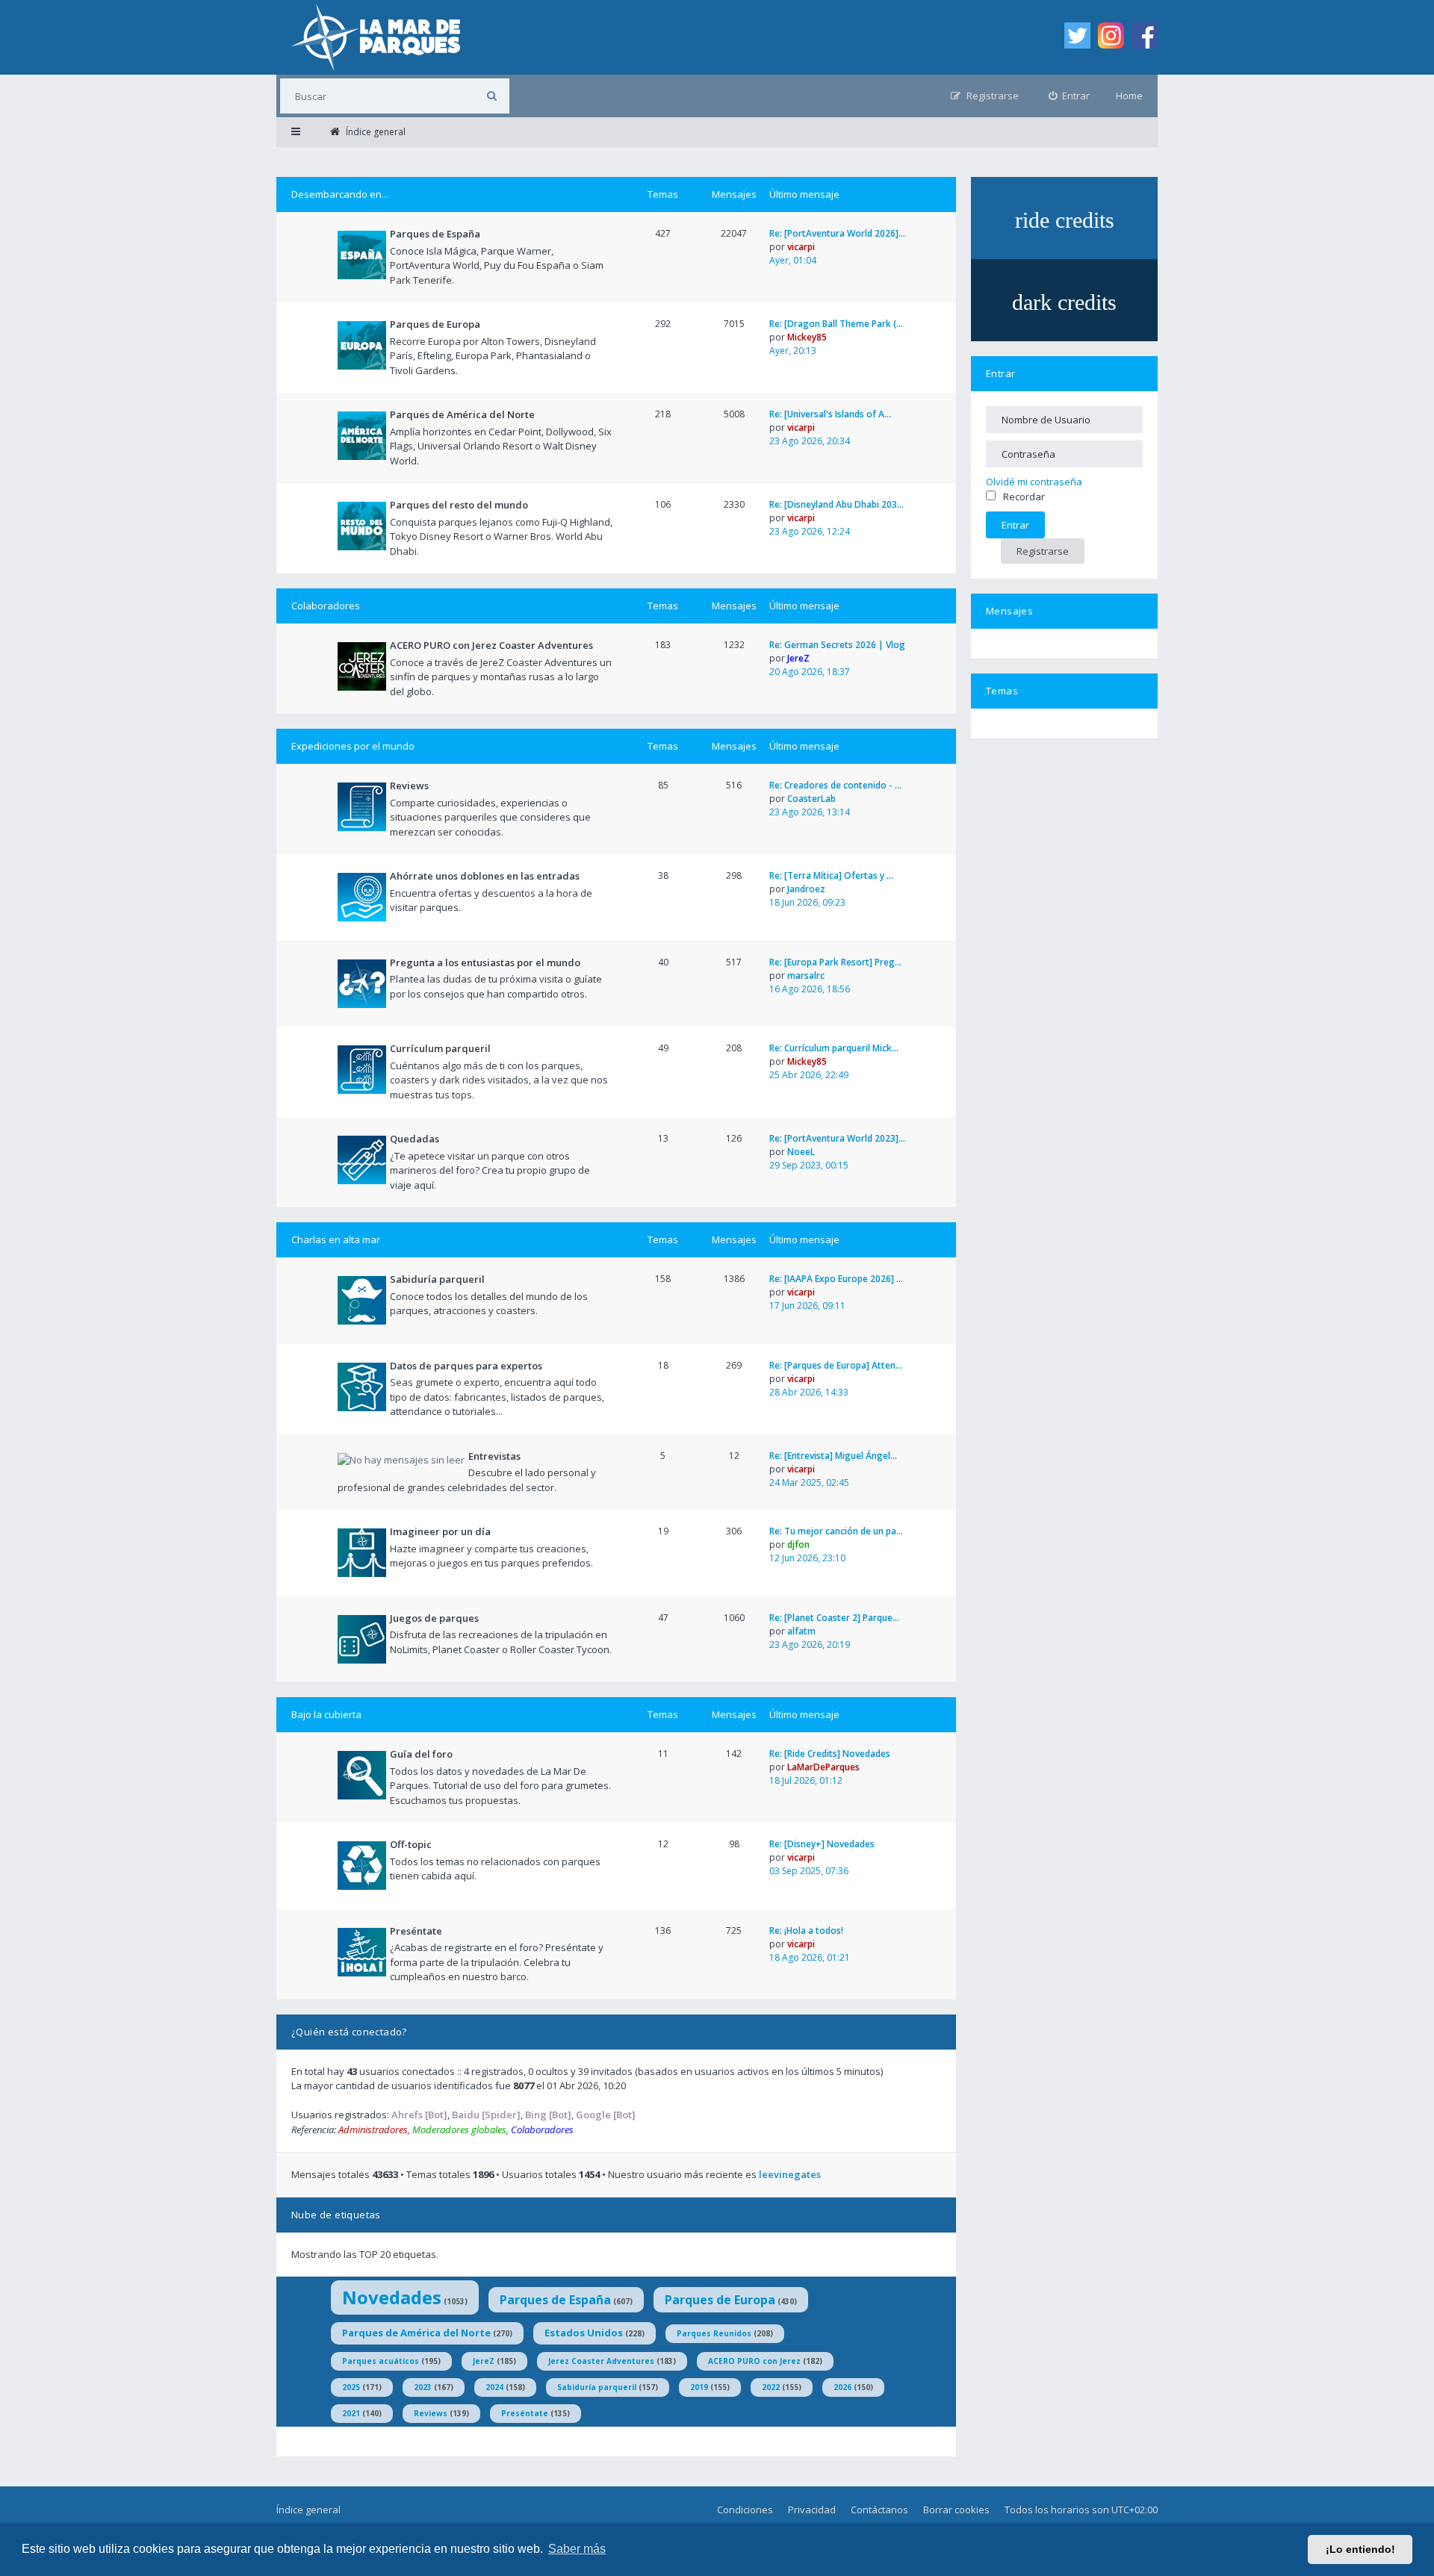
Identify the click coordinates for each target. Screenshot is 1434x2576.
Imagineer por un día (440, 1531)
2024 (494, 2387)
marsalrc (806, 976)
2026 (842, 2387)
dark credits (1064, 302)
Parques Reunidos (714, 2333)
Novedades (392, 2297)
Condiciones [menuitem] (745, 2510)
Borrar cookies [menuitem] (956, 2510)
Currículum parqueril (440, 1048)
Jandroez (806, 889)
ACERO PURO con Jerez (754, 2361)
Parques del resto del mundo (459, 505)
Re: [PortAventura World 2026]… (837, 233)
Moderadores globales (459, 2129)
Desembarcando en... (340, 194)
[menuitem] (1070, 96)
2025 (351, 2387)
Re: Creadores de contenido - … (835, 785)
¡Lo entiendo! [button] (1360, 2549)
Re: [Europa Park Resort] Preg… (835, 962)
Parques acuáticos (381, 2361)
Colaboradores (326, 606)
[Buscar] (492, 96)
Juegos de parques (434, 1618)
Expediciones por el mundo (353, 746)
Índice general (308, 2510)
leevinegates (790, 2174)
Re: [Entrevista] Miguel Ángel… (833, 1456)
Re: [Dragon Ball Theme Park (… (836, 324)
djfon (798, 1544)
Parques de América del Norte (462, 414)
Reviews (409, 785)
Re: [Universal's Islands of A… (830, 414)
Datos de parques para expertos (466, 1366)
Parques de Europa (435, 324)
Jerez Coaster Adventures (601, 2361)
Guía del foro (421, 1754)
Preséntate (416, 1931)
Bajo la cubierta (326, 1714)
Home (1129, 96)
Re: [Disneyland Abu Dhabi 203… (836, 504)
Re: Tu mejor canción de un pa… (836, 1531)
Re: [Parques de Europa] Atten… (836, 1365)
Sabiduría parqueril (437, 1279)
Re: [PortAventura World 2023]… (837, 1138)
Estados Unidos (584, 2333)
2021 (351, 2413)
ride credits (1065, 220)
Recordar (1024, 497)
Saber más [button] (577, 2549)
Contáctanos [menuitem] (879, 2510)
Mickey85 (807, 337)
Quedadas (415, 1139)
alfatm (801, 1631)
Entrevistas (494, 1456)
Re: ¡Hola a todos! (806, 1931)
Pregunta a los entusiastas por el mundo (485, 962)
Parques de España (435, 234)
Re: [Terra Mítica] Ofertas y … (831, 875)
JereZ (798, 658)
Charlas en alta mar (336, 1239)
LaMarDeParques (823, 1767)
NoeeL (801, 1152)
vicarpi (801, 247)
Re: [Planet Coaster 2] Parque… (834, 1618)
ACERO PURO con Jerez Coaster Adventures (491, 645)
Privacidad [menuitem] (812, 2510)
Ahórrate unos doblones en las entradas (485, 876)
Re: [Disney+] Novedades (822, 1844)
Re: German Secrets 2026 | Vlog (837, 645)
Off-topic (411, 1844)
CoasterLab (811, 799)
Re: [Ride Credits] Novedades (830, 1754)
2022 (771, 2387)
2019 (699, 2387)
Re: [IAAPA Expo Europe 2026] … (836, 1279)
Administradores (373, 2129)
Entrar (1000, 373)
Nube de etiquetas (336, 2215)
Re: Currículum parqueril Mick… (834, 1048)
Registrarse (1043, 551)
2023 (423, 2387)
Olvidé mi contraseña (1034, 482)
